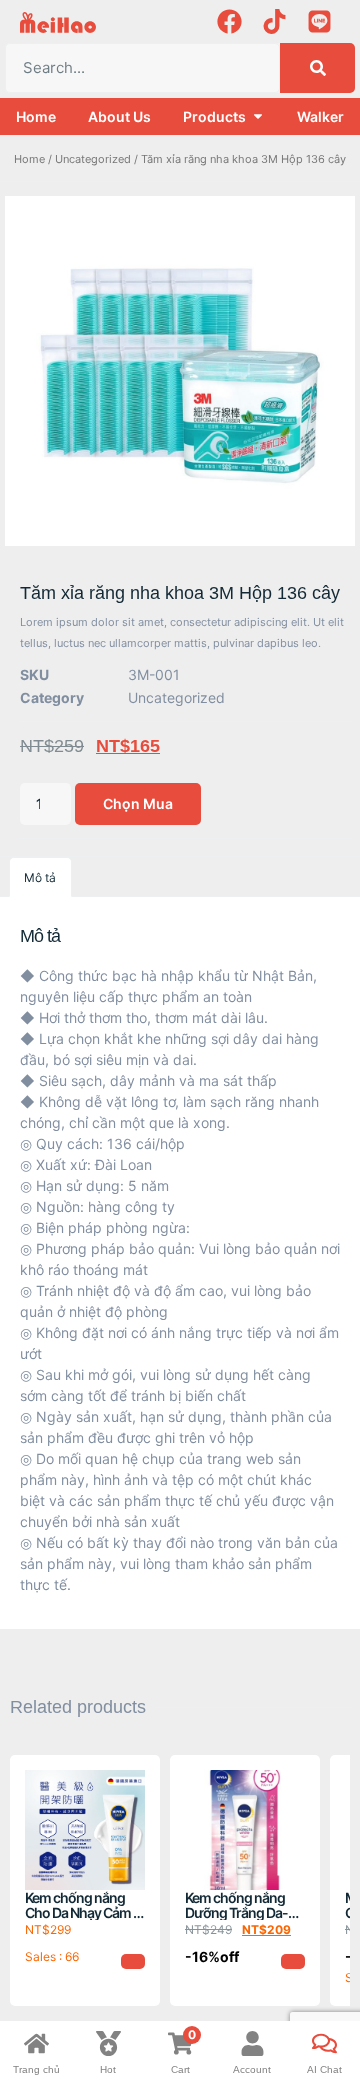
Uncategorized (93, 159)
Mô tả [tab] (40, 877)
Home (29, 159)
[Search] (317, 68)
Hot (108, 2069)
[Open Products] (258, 116)
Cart (180, 2069)
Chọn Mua (138, 803)
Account (252, 2069)
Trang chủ (36, 2069)
